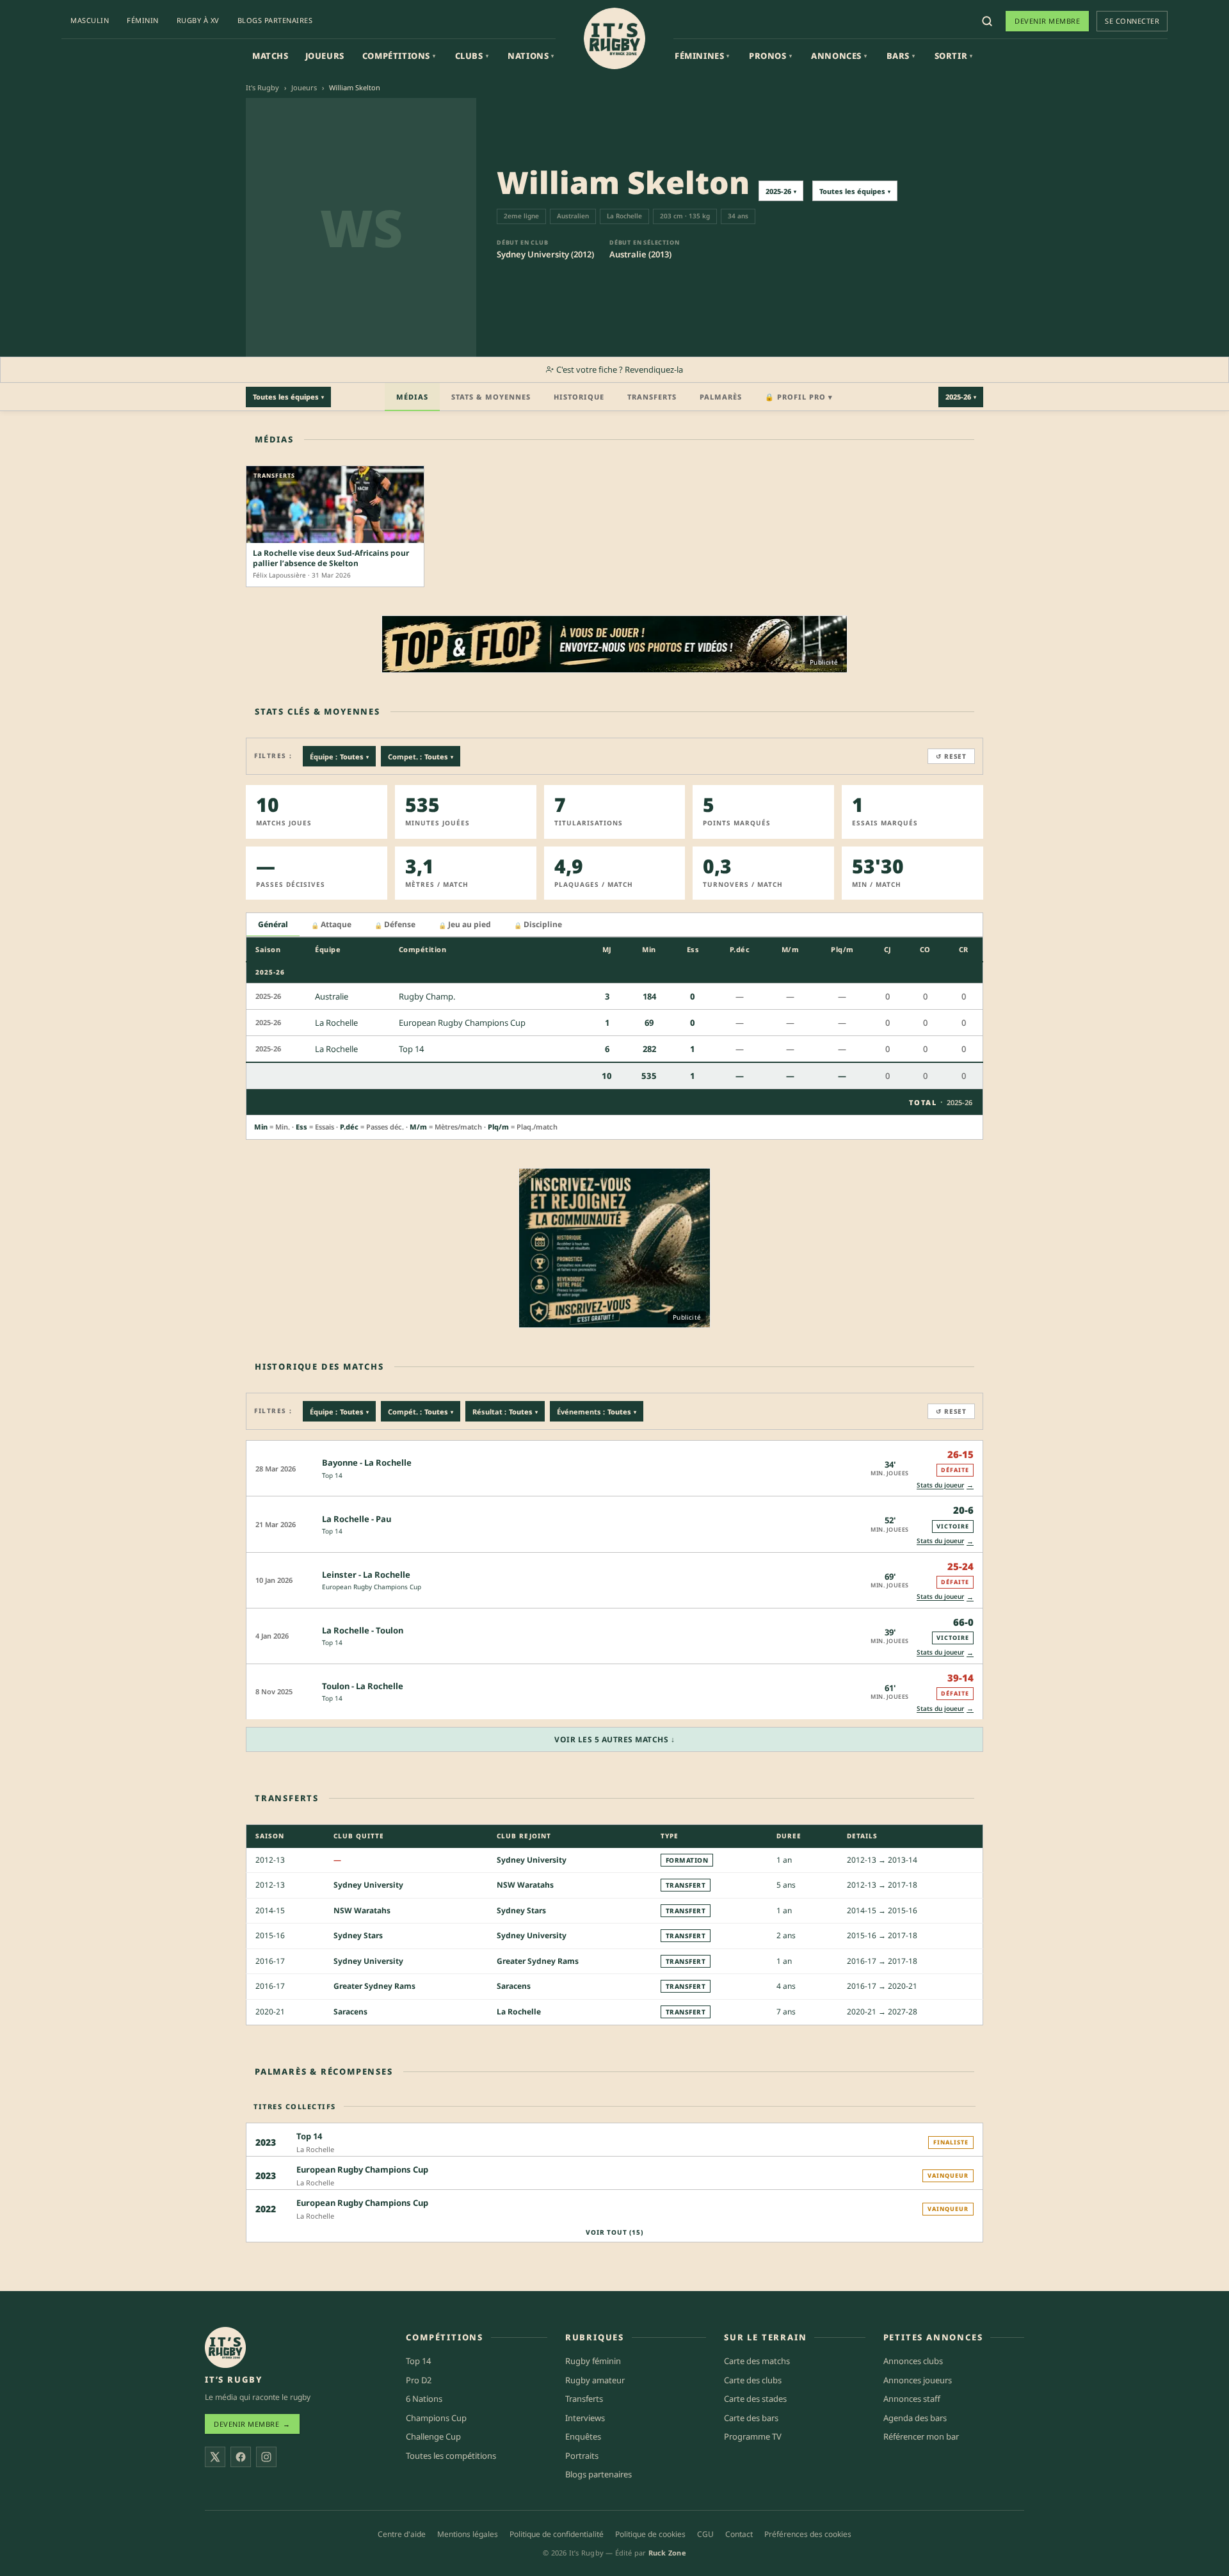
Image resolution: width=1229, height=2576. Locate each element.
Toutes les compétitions (451, 2455)
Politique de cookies (650, 2534)
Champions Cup (436, 2417)
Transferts (652, 397)
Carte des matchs (757, 2361)
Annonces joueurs (918, 2379)
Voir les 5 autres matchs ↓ (614, 1739)
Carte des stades (755, 2399)
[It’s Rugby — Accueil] (225, 2347)
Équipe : (339, 757)
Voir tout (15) (614, 2232)
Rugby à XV (198, 20)
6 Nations (424, 2399)
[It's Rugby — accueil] (614, 38)
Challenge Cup (433, 2436)
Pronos (770, 56)
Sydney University (532, 1860)
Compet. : (421, 757)
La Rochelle (519, 2012)
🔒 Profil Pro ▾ (799, 397)
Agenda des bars (915, 2417)
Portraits (582, 2455)
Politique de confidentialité (557, 2534)
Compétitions (399, 56)
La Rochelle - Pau (357, 1519)
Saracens (514, 1987)
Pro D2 (419, 2379)
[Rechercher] (987, 21)
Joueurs (325, 56)
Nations (531, 56)
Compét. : (421, 1412)
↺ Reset (951, 756)
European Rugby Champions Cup (372, 1587)
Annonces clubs (913, 2361)
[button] (614, 1468)
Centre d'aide (402, 2534)
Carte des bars (751, 2417)
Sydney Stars (521, 1910)
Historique (579, 397)
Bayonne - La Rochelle (367, 1462)
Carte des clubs (753, 2379)
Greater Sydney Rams (538, 1961)
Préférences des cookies (808, 2534)
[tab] (273, 925)
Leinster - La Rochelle (366, 1575)
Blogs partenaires (275, 20)
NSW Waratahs (525, 1885)
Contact (739, 2534)
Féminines (702, 56)
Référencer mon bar (921, 2436)
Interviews (585, 2417)
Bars (901, 56)
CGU (705, 2534)
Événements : (597, 1412)
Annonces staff (912, 2399)
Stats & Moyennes (491, 397)
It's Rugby (262, 87)
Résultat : (505, 1412)
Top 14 (332, 1475)
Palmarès (721, 397)
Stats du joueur (945, 1485)
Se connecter (1132, 21)
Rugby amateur (595, 2379)
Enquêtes (583, 2436)
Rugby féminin (593, 2361)
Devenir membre (1047, 21)
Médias (412, 397)
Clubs (472, 56)
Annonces (839, 56)
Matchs (270, 56)
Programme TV (753, 2436)
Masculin (90, 20)
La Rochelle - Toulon (363, 1630)
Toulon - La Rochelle (363, 1686)
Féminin (143, 20)
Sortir (954, 56)
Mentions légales (468, 2534)
